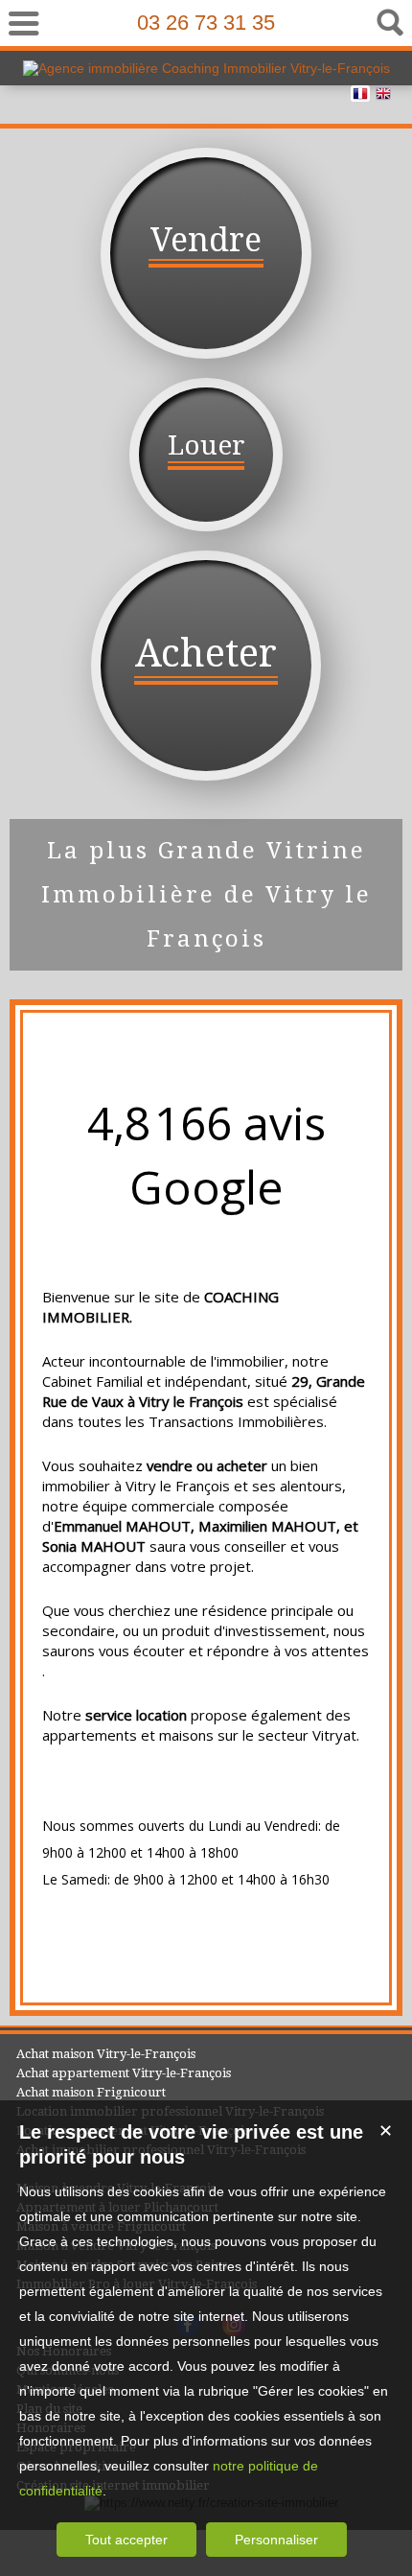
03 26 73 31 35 (206, 23)
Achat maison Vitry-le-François (106, 2054)
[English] (383, 97)
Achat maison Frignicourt (91, 2092)
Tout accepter (126, 2540)
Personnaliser (276, 2540)
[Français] (360, 97)
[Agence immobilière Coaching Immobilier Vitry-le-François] (206, 68)
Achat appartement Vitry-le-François (124, 2073)
